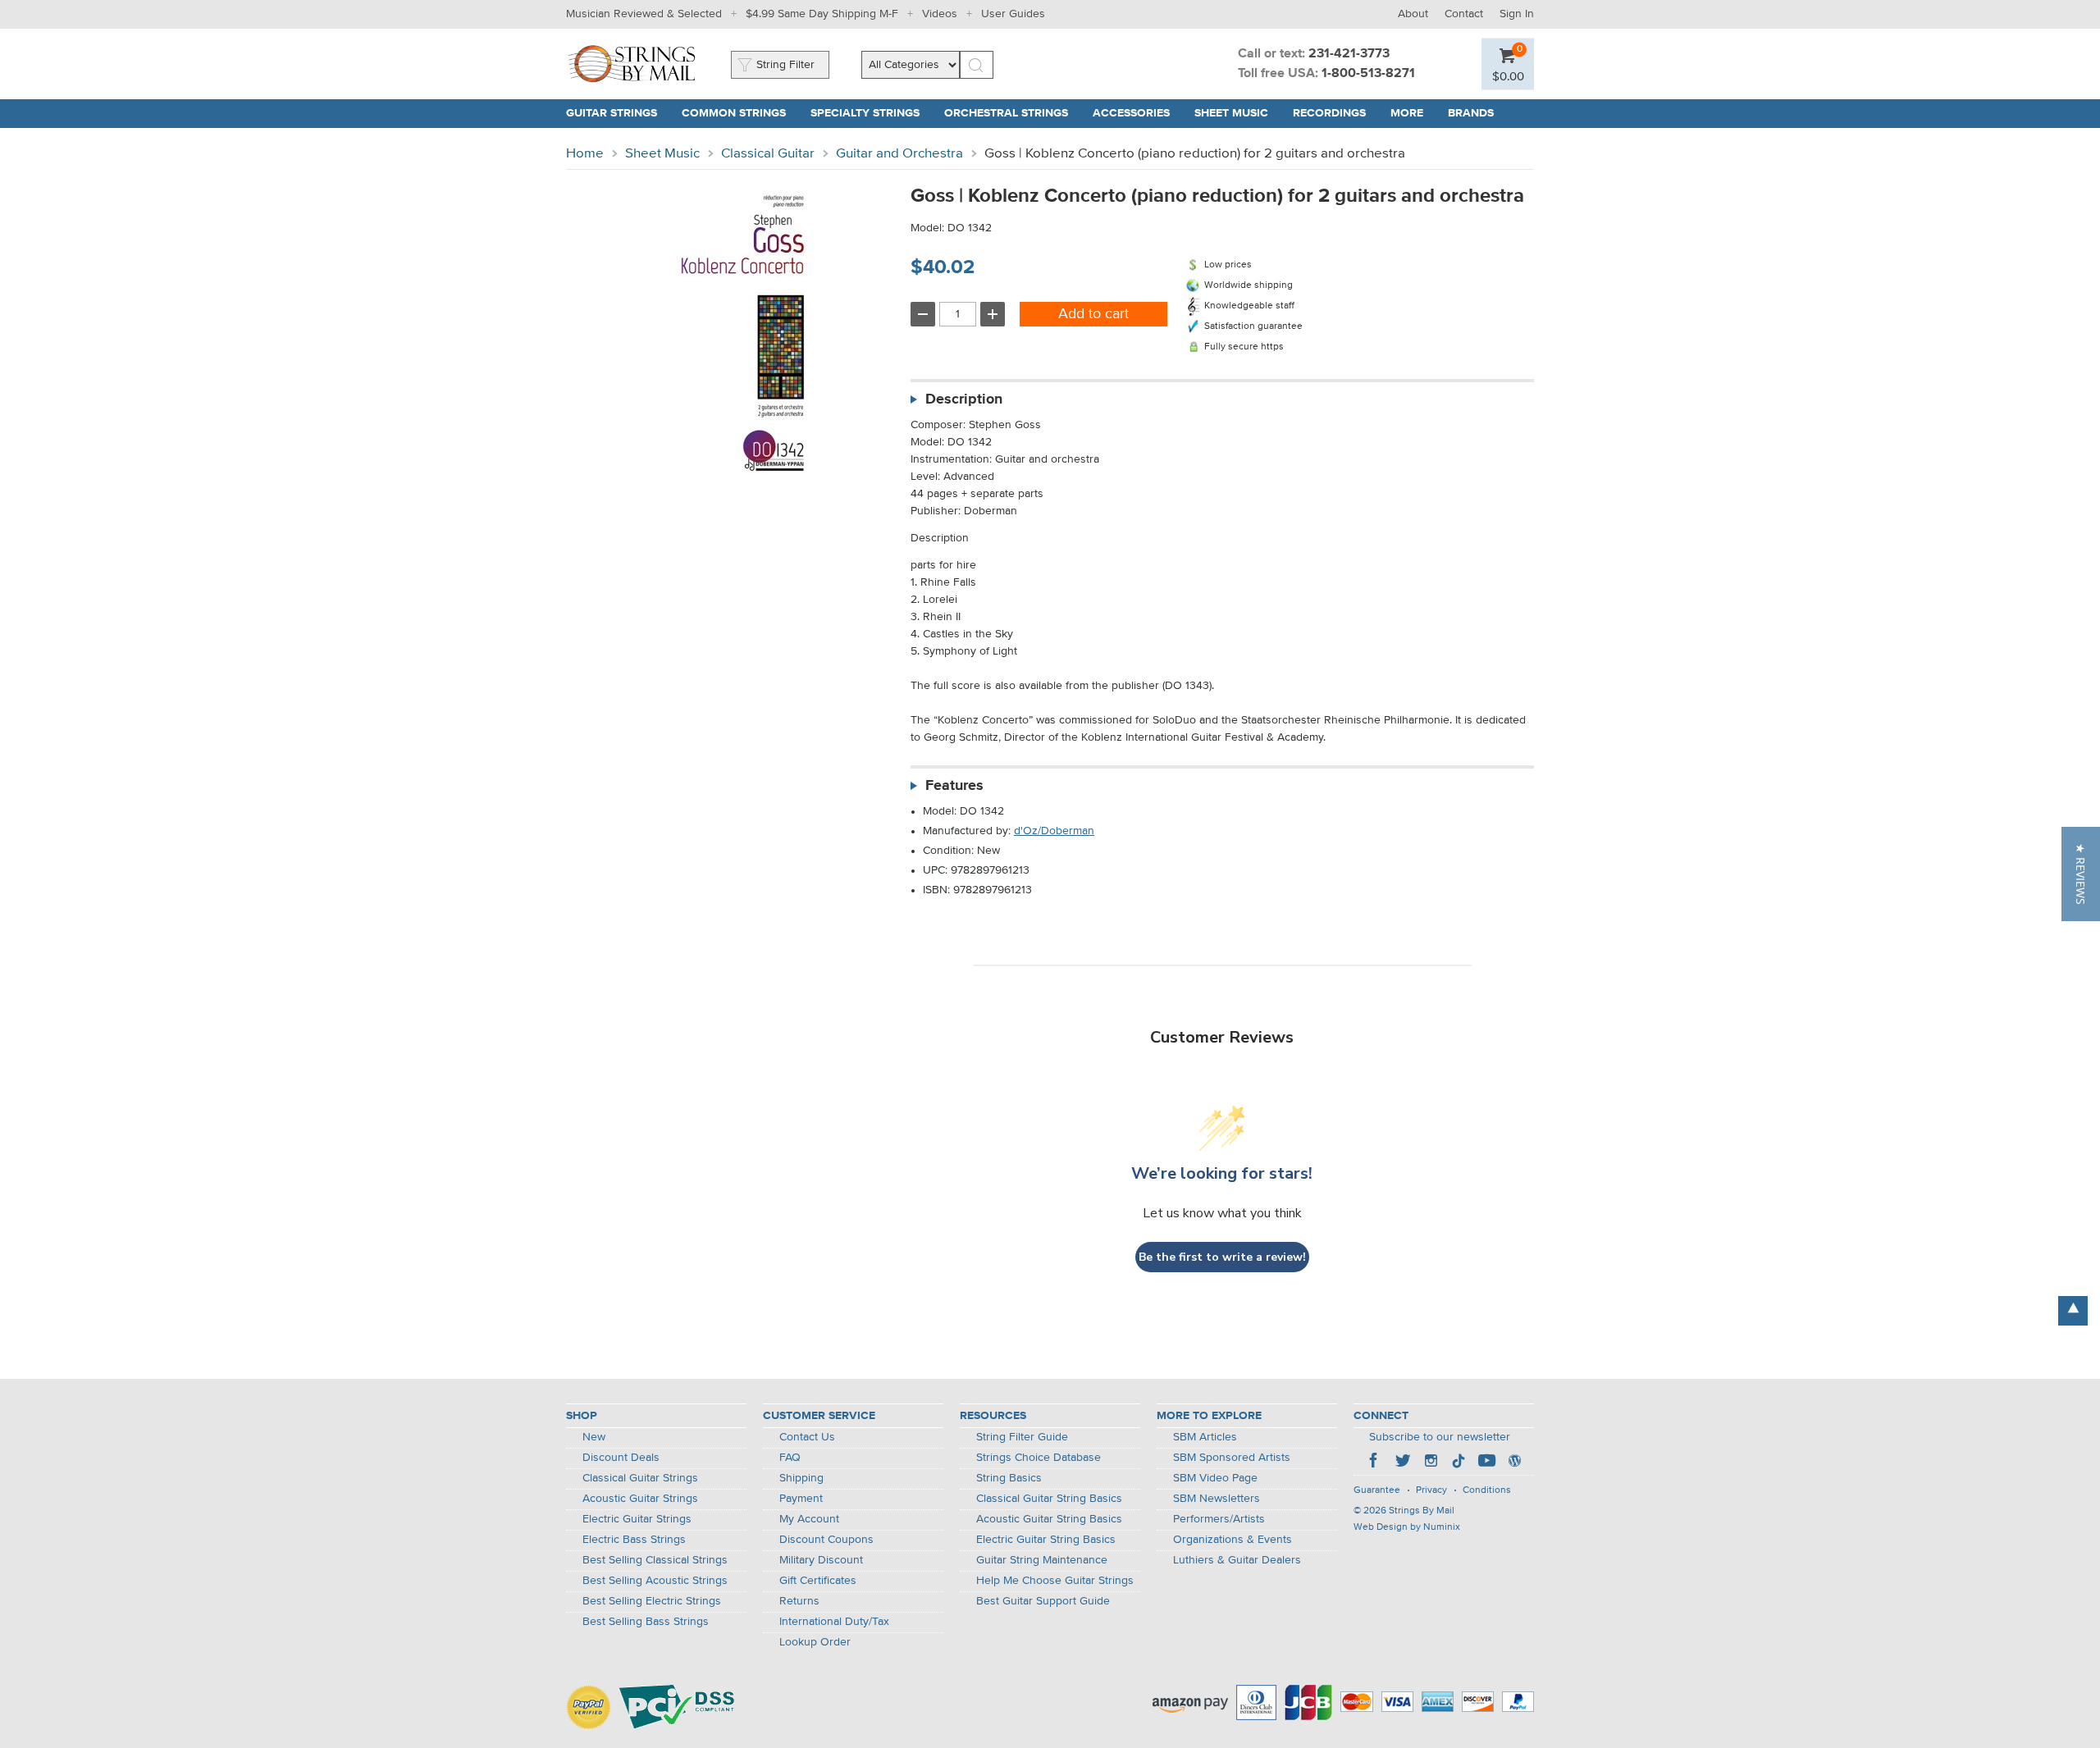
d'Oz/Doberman (1054, 831)
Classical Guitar (768, 154)
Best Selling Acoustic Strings (655, 1581)
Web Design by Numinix (1407, 1527)
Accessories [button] (1137, 113)
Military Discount (821, 1560)
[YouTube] (1486, 1463)
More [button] (1413, 113)
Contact (1464, 14)
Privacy (1431, 1490)
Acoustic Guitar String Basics (1049, 1519)
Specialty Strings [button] (871, 113)
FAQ (790, 1458)
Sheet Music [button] (1237, 113)
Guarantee (1377, 1490)
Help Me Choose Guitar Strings (1055, 1581)
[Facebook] (1375, 1463)
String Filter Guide (1022, 1437)
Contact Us (807, 1437)
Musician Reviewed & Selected (644, 14)
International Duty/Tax (834, 1622)
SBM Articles (1205, 1437)
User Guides (1013, 14)
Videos (940, 14)
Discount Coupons (826, 1540)
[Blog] (1514, 1463)
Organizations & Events (1233, 1540)
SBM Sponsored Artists (1232, 1458)
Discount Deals (621, 1458)
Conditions (1487, 1490)
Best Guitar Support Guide (1043, 1601)
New (594, 1437)
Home (585, 154)
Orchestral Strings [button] (1012, 113)
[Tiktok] (1459, 1463)
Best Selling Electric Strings (652, 1601)
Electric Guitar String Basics (1046, 1540)
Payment (801, 1499)
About (1413, 14)
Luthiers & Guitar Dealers (1237, 1560)
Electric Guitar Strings (637, 1519)
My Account (809, 1519)
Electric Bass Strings (634, 1540)
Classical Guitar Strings (640, 1478)
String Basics (1009, 1478)
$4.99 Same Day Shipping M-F (822, 14)
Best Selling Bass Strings (646, 1622)
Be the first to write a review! (1222, 1257)
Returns (799, 1601)
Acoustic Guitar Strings (640, 1499)
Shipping (801, 1478)
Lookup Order (815, 1642)
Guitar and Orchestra (899, 154)
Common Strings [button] (740, 113)
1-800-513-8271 (1368, 74)
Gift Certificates (818, 1581)
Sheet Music (662, 154)
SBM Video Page (1215, 1478)
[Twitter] (1403, 1463)
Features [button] (954, 786)
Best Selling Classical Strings (655, 1560)
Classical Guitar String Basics (1049, 1499)
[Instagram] (1431, 1463)
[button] (1508, 76)
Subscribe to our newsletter (1440, 1437)
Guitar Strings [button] (618, 113)
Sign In (1517, 14)
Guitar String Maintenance (1042, 1560)
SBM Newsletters (1217, 1499)
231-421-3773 (1349, 54)
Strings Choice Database (1039, 1458)
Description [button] (964, 399)
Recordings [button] (1335, 113)
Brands (1471, 113)
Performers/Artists (1219, 1519)
